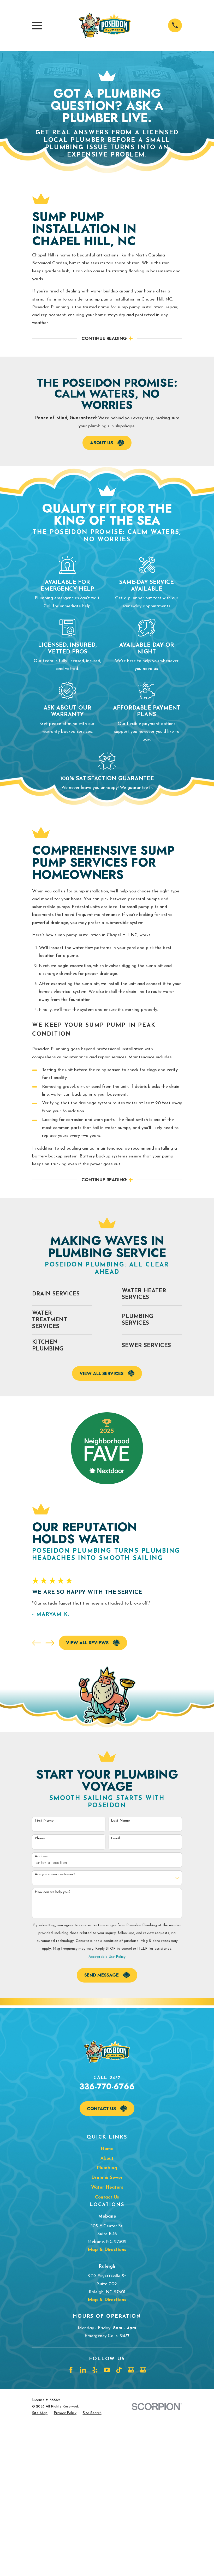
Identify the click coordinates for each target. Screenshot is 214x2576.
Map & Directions (107, 2250)
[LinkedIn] (83, 2370)
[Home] (105, 25)
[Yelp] (95, 2370)
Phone (40, 1838)
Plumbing (107, 2168)
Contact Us (101, 2109)
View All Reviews (87, 1643)
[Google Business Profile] (131, 2370)
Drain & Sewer (107, 2178)
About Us (102, 443)
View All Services (102, 1373)
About (107, 2158)
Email (115, 1838)
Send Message (102, 1975)
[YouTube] (107, 2370)
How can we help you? (53, 1892)
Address (41, 1856)
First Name (44, 1821)
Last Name (120, 1821)
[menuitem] (40, 2413)
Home (107, 2149)
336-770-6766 (107, 2086)
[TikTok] (119, 2370)
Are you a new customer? (55, 1874)
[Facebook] (71, 2370)
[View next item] (50, 1643)
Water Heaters (107, 2187)
